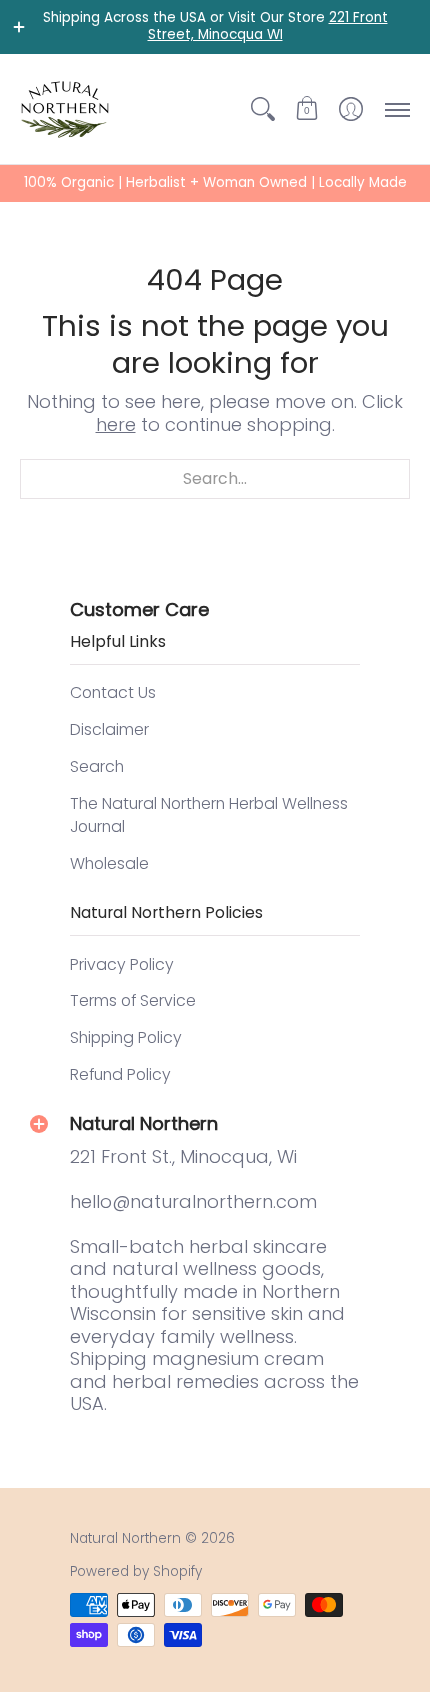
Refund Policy (120, 1074)
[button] (307, 109)
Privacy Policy (122, 964)
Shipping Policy (126, 1037)
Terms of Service (133, 1000)
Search (97, 766)
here (116, 424)
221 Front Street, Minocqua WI (268, 26)
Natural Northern (125, 1538)
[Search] (263, 109)
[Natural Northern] (65, 109)
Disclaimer (109, 729)
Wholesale (109, 863)
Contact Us (113, 692)
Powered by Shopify (136, 1571)
